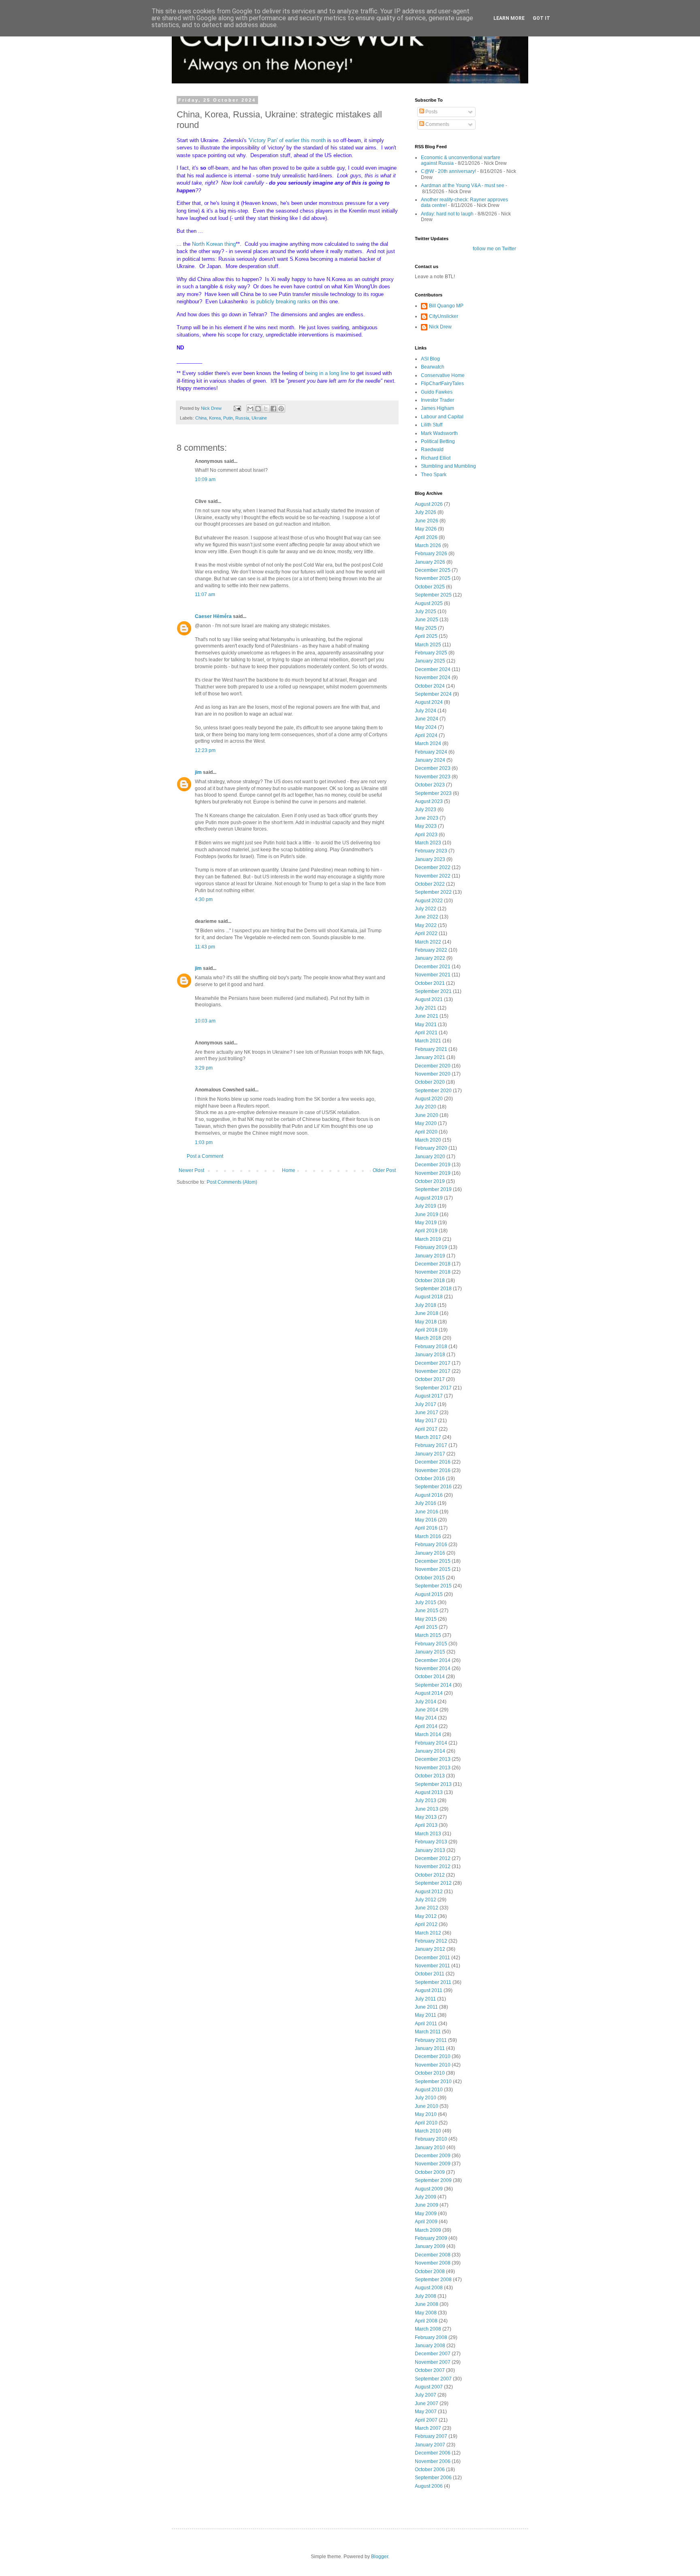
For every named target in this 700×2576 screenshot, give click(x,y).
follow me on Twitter (494, 249)
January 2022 (430, 958)
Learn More (509, 18)
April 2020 (426, 1132)
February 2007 (431, 2436)
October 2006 (430, 2469)
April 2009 (426, 2222)
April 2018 (426, 1330)
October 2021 (430, 983)
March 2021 (428, 1041)
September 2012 (433, 1883)
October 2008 (430, 2271)
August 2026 (429, 504)
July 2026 (426, 512)
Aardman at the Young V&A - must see (463, 185)
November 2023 (433, 777)
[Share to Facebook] (273, 409)
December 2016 (433, 1462)
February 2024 (431, 752)
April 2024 (426, 735)
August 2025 (429, 603)
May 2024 (426, 727)
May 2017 (426, 1421)
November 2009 (433, 2164)
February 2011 (431, 2040)
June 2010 (427, 2106)
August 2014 (429, 1693)
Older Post (384, 1170)
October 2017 (430, 1379)
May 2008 (426, 2313)
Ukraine (259, 418)
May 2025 (426, 628)
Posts (431, 112)
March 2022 (428, 942)
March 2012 (428, 1933)
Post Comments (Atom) (232, 1182)
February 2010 (431, 2139)
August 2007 (429, 2387)
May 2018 (426, 1322)
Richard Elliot (436, 458)
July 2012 (426, 1900)
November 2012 (433, 1866)
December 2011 (432, 1958)
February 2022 (431, 950)
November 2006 (433, 2461)
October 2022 (430, 884)
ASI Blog (430, 359)
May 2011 (426, 2015)
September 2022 (433, 892)
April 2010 (426, 2123)
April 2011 (426, 2024)
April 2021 (426, 1033)
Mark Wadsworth (439, 433)
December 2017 (433, 1363)
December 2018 (433, 1264)
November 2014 (433, 1668)
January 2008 (430, 2346)
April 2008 (426, 2321)
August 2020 (429, 1099)
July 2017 (426, 1404)
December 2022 (433, 867)
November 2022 (433, 876)
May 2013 (426, 1817)
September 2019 (433, 1189)
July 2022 (426, 909)
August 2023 (429, 801)
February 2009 (431, 2238)
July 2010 (426, 2098)
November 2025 (433, 578)
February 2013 (431, 1842)
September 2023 (433, 793)
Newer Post (191, 1170)
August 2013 (429, 1792)
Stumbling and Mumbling (448, 466)
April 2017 (426, 1429)
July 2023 (426, 810)
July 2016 (426, 1503)
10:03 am (205, 1021)
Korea (215, 418)
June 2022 (427, 917)
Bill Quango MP (446, 306)
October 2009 (430, 2172)
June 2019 (427, 1214)
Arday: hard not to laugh (447, 214)
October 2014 (430, 1677)
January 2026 (430, 562)
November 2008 (433, 2263)
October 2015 (430, 1578)
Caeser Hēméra (213, 616)
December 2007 (433, 2354)
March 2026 (428, 545)
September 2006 (433, 2478)
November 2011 (432, 1966)
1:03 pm (204, 1142)
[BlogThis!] (258, 409)
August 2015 (429, 1594)
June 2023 (427, 818)
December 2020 (433, 1066)
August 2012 (429, 1892)
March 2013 (428, 1834)
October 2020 (430, 1082)
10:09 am (205, 479)
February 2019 (431, 1247)
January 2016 (430, 1553)
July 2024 (426, 711)
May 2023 (426, 826)
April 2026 (426, 537)
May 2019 (426, 1223)
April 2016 (426, 1528)
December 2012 (433, 1858)
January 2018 (430, 1355)
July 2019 (426, 1206)
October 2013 (430, 1776)
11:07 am (205, 594)
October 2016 (430, 1479)
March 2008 (428, 2329)
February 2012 (431, 1941)
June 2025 (427, 620)
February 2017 (431, 1445)
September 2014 (433, 1685)
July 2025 (426, 612)
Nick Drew (440, 327)
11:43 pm (205, 947)
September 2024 (433, 694)
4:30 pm (204, 899)
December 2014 (433, 1660)
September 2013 (433, 1784)
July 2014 (426, 1702)
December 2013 (433, 1759)
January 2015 (430, 1652)
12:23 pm (205, 750)
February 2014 (431, 1743)
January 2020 (430, 1157)
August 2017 (429, 1396)
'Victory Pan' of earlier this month (286, 140)
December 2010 (433, 2056)
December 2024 (433, 669)
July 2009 (426, 2197)
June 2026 (427, 521)
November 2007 (433, 2362)
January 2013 (430, 1850)
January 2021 (430, 1057)
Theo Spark (434, 475)
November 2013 (433, 1768)
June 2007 (427, 2403)
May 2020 (426, 1123)
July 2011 (425, 1999)
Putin (228, 418)
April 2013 (426, 1825)
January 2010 (430, 2148)
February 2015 (431, 1644)
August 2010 (429, 2090)
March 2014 (428, 1734)
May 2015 (426, 1619)
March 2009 (428, 2230)
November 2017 (433, 1371)
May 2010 (426, 2114)
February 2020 (431, 1148)
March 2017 (428, 1437)
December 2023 (433, 768)
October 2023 (430, 785)
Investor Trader (437, 400)
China (201, 418)
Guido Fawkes (437, 392)
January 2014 (430, 1751)
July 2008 (426, 2296)
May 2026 (426, 529)
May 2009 (426, 2214)
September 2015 (433, 1586)
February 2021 (431, 1049)
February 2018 (431, 1347)
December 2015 (433, 1561)
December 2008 (433, 2255)
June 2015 (427, 1611)
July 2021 (426, 1008)
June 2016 (427, 1512)
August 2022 (429, 901)
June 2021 (427, 1016)
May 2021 (426, 1025)
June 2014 (427, 1710)
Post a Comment (205, 1156)
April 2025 (426, 636)
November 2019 (433, 1173)
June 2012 (427, 1908)
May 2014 (426, 1718)
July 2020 (426, 1107)
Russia (242, 418)
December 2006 (433, 2453)
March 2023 (428, 843)
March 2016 (428, 1536)
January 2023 (430, 859)
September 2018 (433, 1289)
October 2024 (430, 686)
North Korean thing (214, 244)
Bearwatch (433, 367)
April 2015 (426, 1627)
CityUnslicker (444, 316)
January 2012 (430, 1949)
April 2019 (426, 1231)
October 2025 (430, 587)
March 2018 (428, 1338)
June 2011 (426, 2007)
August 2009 (429, 2189)
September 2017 (433, 1388)
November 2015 (433, 1569)
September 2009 (433, 2180)
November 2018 (433, 1272)
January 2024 (430, 760)
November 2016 (433, 1470)
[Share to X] (266, 409)
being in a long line (327, 373)
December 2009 (433, 2156)
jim (198, 772)
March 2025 (428, 645)
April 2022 (426, 933)
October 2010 (430, 2073)
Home (289, 1170)
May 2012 (426, 1916)
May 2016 (426, 1520)
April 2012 (426, 1924)
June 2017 (427, 1413)
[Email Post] (237, 408)
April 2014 (426, 1726)
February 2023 (431, 851)
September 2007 (433, 2379)
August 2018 (429, 1297)
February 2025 (431, 653)
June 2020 (427, 1115)
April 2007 (426, 2420)
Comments (437, 124)
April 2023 (426, 835)
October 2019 (430, 1181)
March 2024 (428, 744)
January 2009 (430, 2246)
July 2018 (426, 1305)
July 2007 (426, 2395)
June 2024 (427, 719)
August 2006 (429, 2486)
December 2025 (433, 570)
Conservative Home (443, 375)
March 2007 (428, 2428)
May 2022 (426, 925)
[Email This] (250, 409)
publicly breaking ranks (284, 301)
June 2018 (427, 1313)
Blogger (380, 2557)
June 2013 (427, 1809)
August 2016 (429, 1495)
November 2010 (433, 2065)
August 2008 (429, 2288)
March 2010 (428, 2131)
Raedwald (432, 450)
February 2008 (431, 2337)
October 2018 (430, 1281)
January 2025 (430, 661)
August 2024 (429, 702)
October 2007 (430, 2370)
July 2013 (426, 1800)
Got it (541, 18)
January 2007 (430, 2445)
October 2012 (430, 1875)
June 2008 (427, 2304)
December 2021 (433, 967)
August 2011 (429, 1990)
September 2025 (433, 595)
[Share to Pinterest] (281, 409)
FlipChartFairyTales (442, 384)
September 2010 (433, 2082)
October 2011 (430, 1974)
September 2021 (433, 991)
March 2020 (428, 1140)
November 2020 (433, 1074)
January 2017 (430, 1454)
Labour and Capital (442, 417)
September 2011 (433, 1982)
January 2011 (430, 2048)
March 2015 (428, 1635)
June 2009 (427, 2205)
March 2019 (428, 1239)
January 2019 (430, 1256)
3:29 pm (204, 1068)
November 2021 (433, 975)
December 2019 (433, 1165)
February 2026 (431, 554)
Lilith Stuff (432, 425)
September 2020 (433, 1091)
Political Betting (438, 441)
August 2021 (429, 999)
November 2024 (433, 678)
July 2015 (426, 1602)
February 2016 (431, 1545)
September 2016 (433, 1487)
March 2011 (428, 2032)
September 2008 (433, 2280)
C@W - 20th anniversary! (448, 171)
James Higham (437, 408)
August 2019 (429, 1198)
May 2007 (426, 2412)
